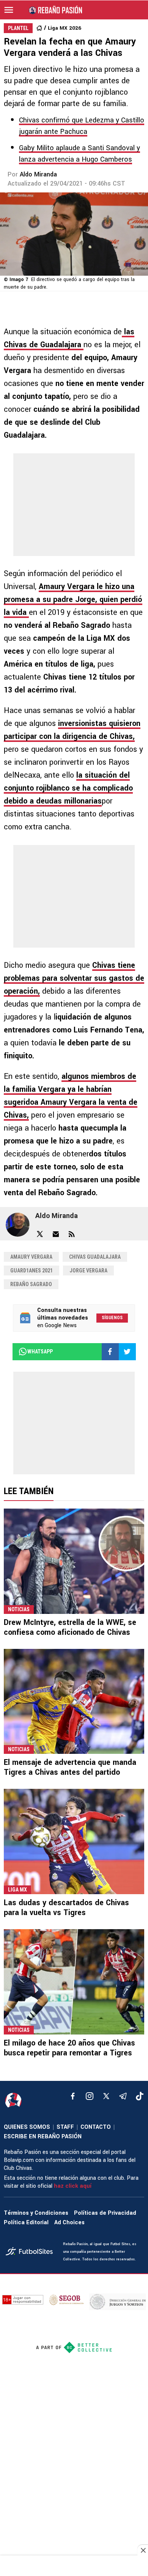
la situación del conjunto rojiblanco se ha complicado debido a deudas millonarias (68, 788)
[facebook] (73, 2096)
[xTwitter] (106, 2096)
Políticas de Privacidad (105, 2213)
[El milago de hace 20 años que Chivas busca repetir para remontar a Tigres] (74, 1982)
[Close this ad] (143, 2550)
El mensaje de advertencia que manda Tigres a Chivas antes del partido (70, 1767)
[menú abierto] (9, 10)
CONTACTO (96, 2127)
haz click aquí (73, 2186)
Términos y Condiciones (36, 2213)
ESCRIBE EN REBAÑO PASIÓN (43, 2137)
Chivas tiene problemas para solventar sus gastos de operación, (74, 978)
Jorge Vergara (88, 1271)
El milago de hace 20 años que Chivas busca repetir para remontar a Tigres (69, 2048)
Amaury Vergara (31, 1257)
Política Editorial (26, 2223)
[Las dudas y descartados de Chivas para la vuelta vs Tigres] (74, 1841)
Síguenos (112, 1318)
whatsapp (40, 1352)
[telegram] (123, 2096)
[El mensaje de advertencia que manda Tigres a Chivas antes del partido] (74, 1702)
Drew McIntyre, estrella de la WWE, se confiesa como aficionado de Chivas (70, 1627)
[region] (74, 2566)
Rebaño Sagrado (31, 1284)
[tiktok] (140, 2096)
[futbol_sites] (31, 2252)
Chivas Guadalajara (95, 1257)
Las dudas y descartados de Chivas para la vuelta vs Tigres (66, 1908)
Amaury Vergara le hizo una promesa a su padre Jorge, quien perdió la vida (73, 600)
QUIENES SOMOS (27, 2127)
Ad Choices (69, 2223)
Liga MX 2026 (65, 28)
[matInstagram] (90, 2096)
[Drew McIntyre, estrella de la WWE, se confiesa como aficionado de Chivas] (74, 1561)
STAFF (65, 2127)
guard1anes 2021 (31, 1271)
